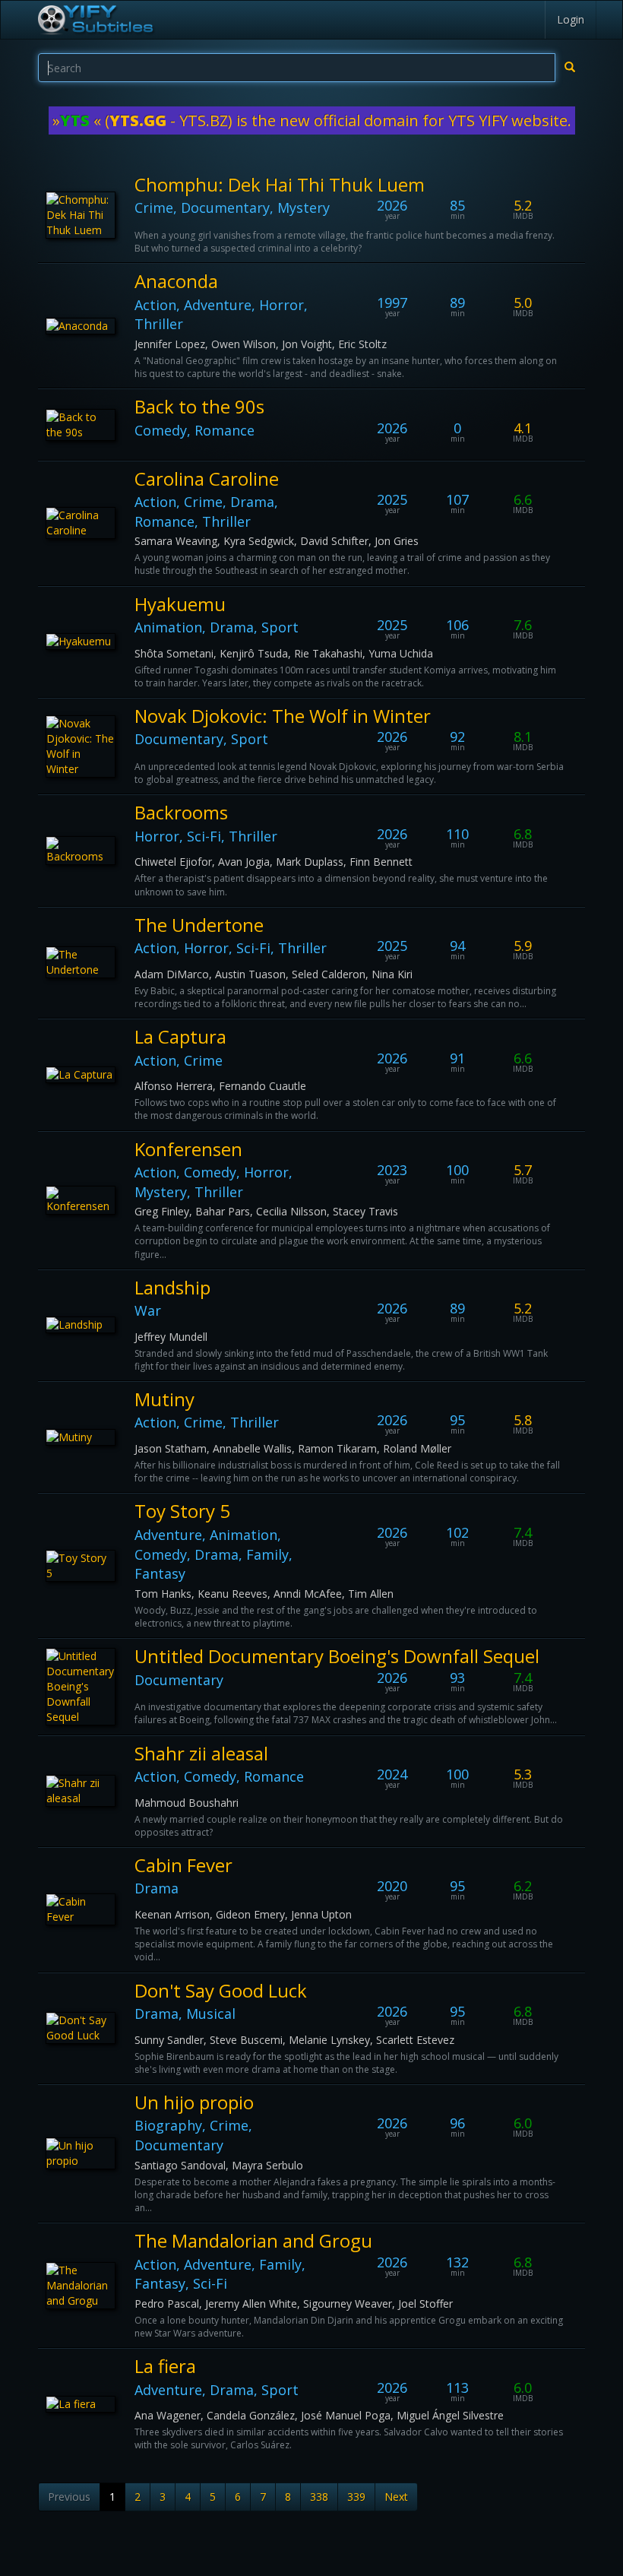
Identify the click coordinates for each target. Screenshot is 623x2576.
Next (396, 2497)
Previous (69, 2497)
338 (319, 2497)
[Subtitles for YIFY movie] (95, 20)
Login (571, 19)
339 (356, 2497)
